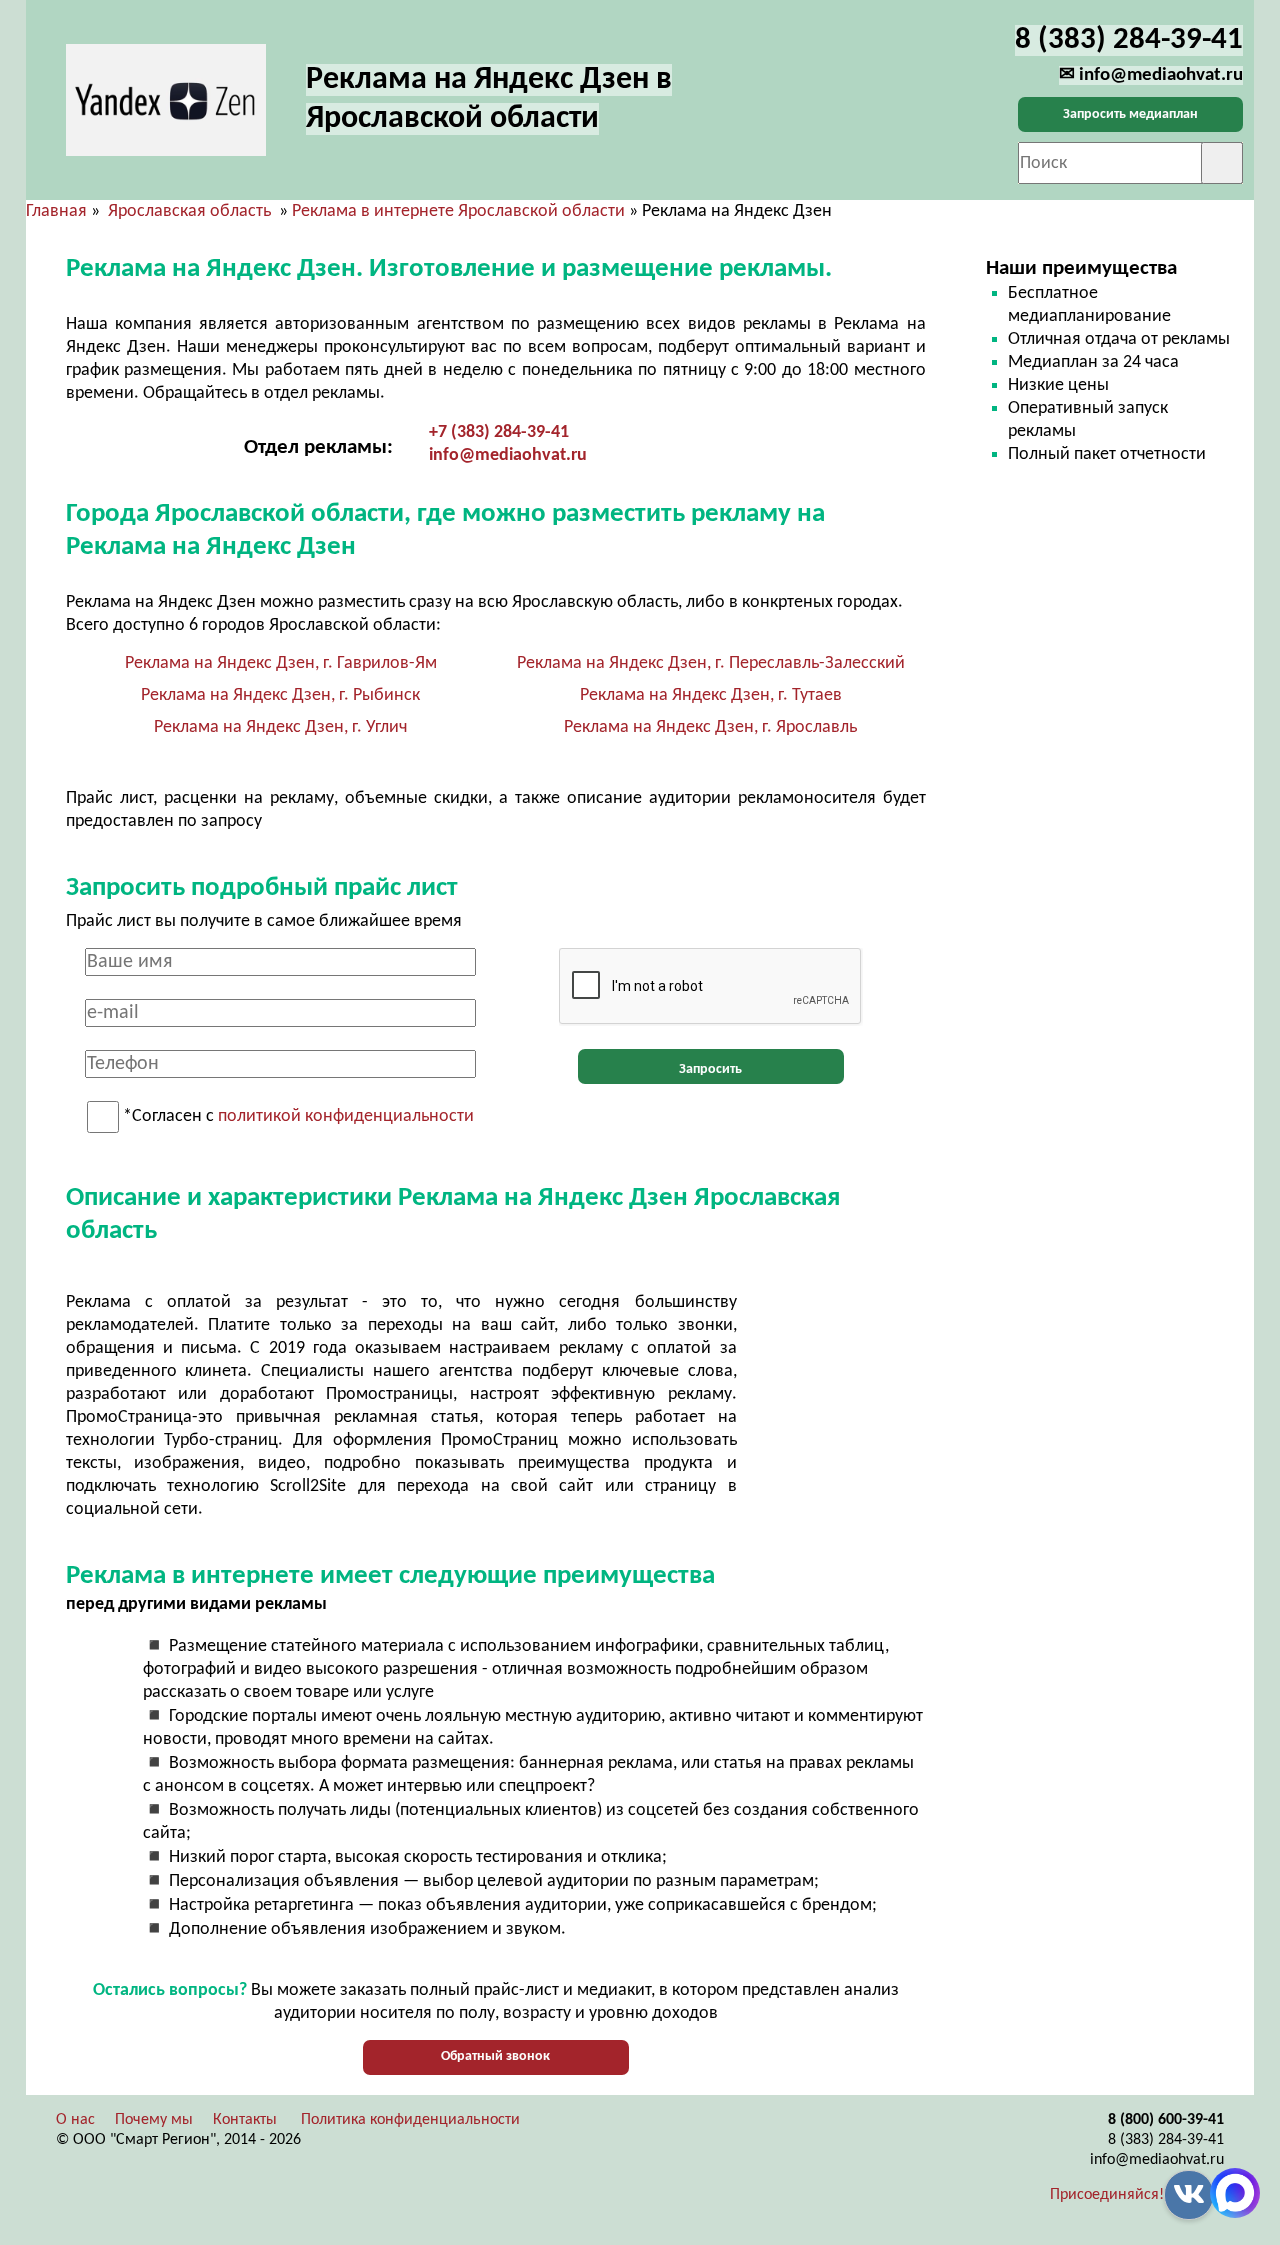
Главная (56, 211)
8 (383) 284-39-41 (1166, 2140)
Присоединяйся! (1107, 2195)
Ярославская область (189, 211)
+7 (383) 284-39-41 (499, 432)
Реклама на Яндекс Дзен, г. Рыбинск (280, 695)
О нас (75, 2120)
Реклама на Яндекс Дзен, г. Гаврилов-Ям (281, 663)
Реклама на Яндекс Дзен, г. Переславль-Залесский (711, 663)
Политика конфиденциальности (410, 2120)
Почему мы (154, 2120)
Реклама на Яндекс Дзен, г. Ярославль (710, 727)
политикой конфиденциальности (346, 1117)
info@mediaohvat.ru (508, 455)
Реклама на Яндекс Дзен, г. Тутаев (711, 695)
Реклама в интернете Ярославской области (458, 211)
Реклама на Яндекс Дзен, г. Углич (280, 727)
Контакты (245, 2120)
